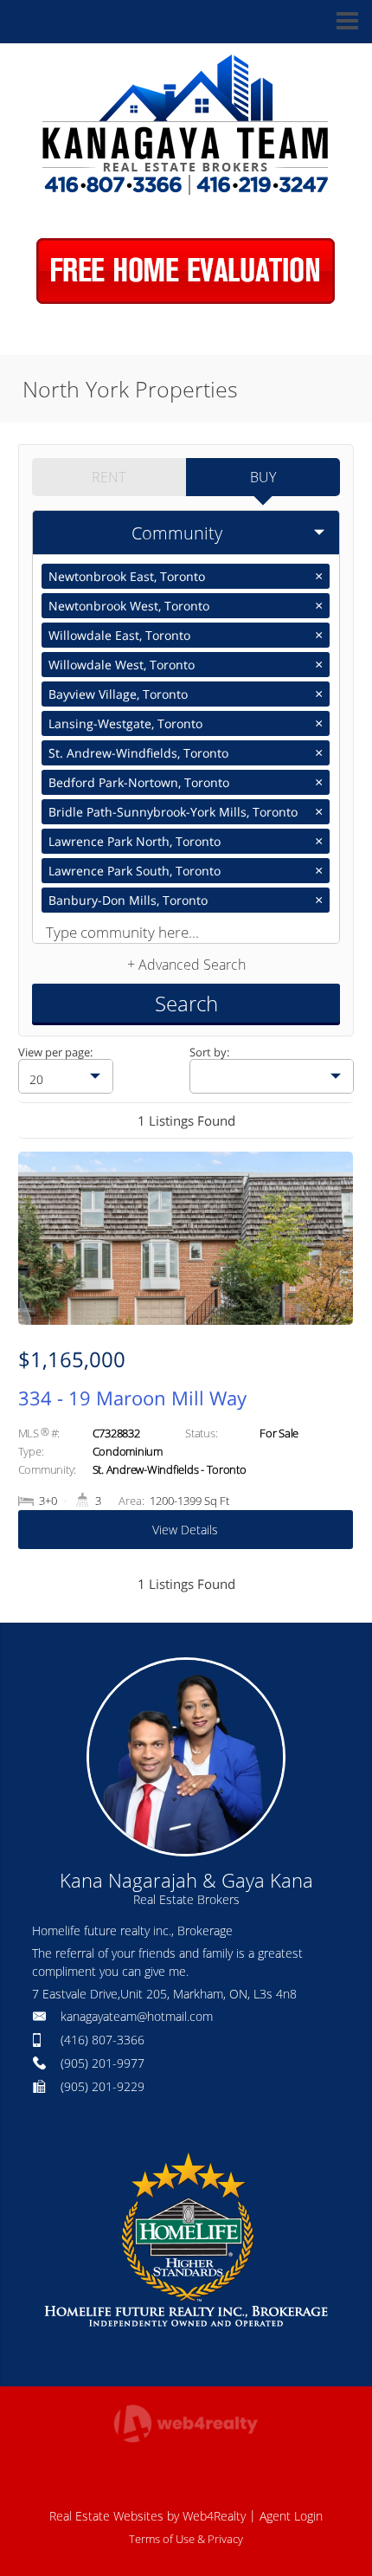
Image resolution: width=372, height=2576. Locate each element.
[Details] (186, 1359)
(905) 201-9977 (103, 2063)
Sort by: (209, 1052)
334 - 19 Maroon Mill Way (132, 1398)
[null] (272, 1076)
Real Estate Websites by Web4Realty (148, 2516)
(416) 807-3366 (103, 2040)
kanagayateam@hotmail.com (137, 2016)
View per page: (55, 1052)
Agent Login (291, 2516)
